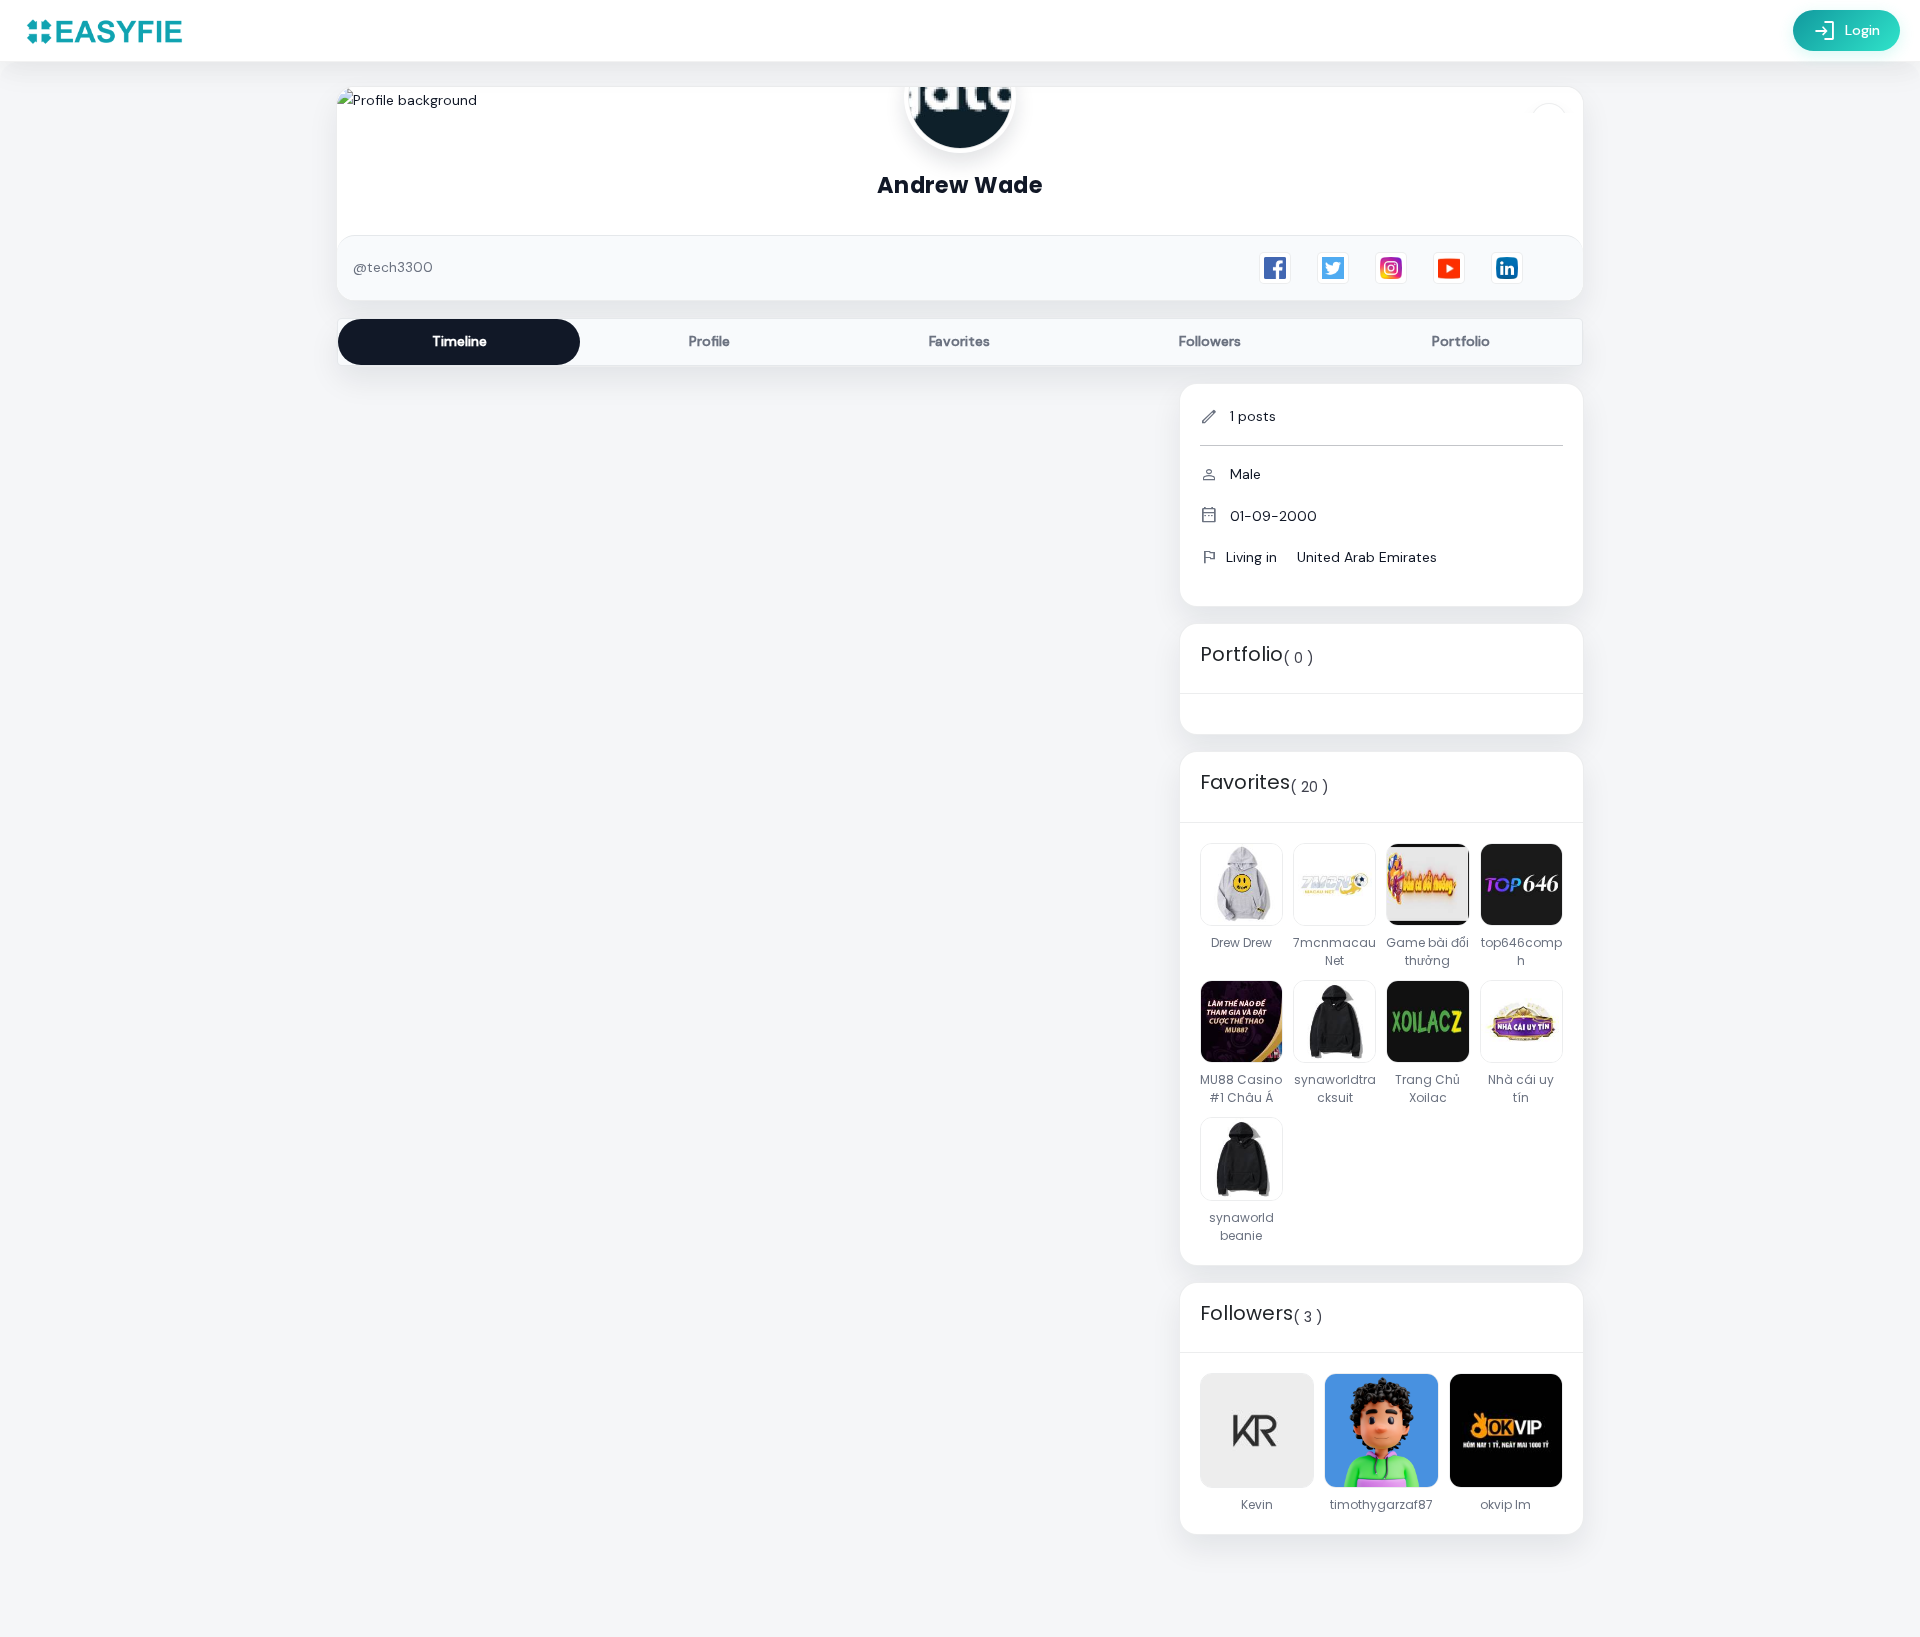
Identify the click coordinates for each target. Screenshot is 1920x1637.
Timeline (459, 341)
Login (1846, 31)
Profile (709, 341)
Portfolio (1461, 341)
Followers (1210, 341)
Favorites (959, 341)
